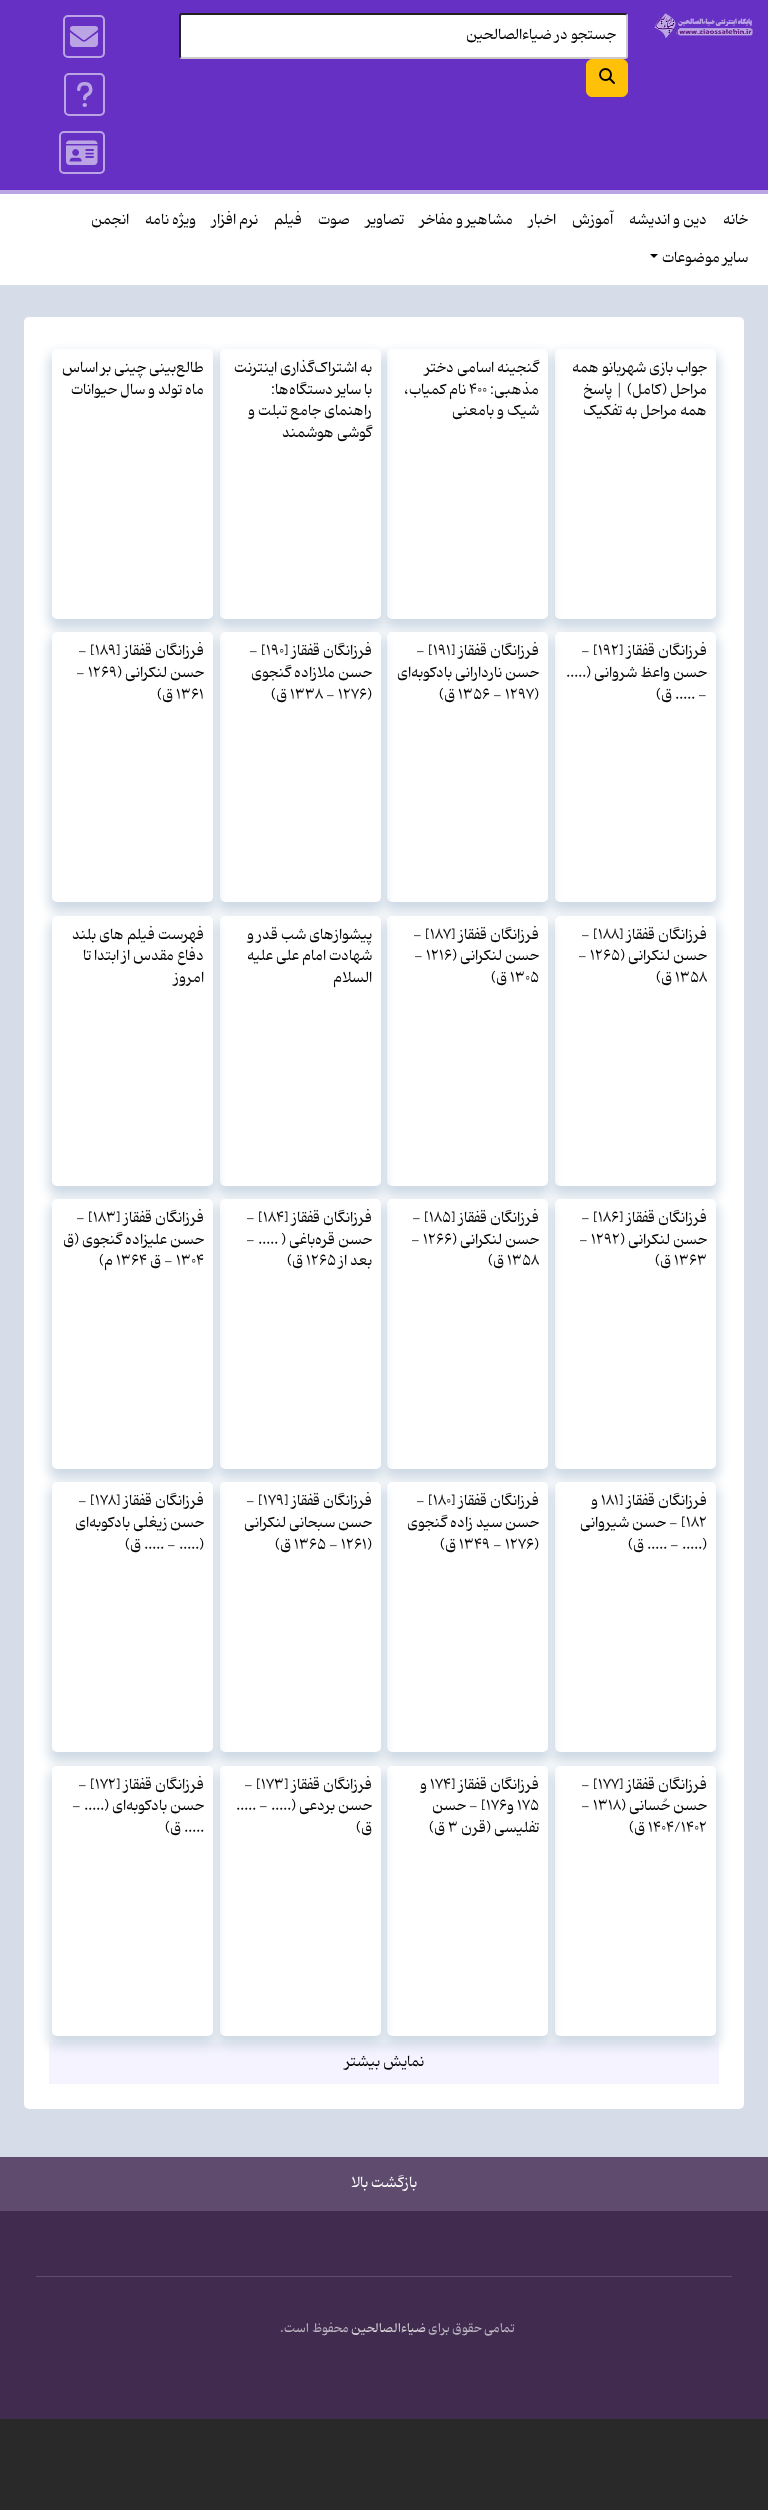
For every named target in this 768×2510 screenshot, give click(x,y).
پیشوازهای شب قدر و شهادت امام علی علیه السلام (309, 957)
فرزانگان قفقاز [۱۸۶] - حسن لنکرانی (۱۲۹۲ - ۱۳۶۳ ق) (643, 1240)
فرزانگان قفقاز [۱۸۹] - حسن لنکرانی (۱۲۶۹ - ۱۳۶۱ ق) (140, 673)
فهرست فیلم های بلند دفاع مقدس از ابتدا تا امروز (138, 957)
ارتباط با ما (85, 37)
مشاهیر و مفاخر (466, 220)
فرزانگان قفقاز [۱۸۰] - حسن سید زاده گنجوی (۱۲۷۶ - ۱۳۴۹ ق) (473, 1523)
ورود (83, 153)
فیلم (288, 220)
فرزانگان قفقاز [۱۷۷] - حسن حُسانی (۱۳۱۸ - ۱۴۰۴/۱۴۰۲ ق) (644, 1807)
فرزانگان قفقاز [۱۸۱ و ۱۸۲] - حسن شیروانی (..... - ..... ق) (643, 1523)
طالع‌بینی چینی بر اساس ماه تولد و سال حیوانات (133, 379)
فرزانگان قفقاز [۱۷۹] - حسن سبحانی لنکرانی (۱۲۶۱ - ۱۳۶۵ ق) (308, 1523)
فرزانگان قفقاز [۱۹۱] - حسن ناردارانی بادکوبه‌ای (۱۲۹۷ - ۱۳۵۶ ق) (468, 673)
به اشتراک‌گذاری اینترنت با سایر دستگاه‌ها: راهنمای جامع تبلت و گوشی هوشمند (303, 401)
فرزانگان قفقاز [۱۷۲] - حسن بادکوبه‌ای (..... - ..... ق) (138, 1807)
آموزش (592, 220)
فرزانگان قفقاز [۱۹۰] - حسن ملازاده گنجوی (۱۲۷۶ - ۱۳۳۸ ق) (310, 673)
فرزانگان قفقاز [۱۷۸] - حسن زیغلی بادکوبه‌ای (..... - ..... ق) (139, 1523)
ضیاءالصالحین (388, 2329)
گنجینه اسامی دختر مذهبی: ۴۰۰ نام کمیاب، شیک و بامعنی (471, 390)
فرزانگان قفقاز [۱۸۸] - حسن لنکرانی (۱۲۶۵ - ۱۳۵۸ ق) (642, 957)
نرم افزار (235, 220)
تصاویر (385, 220)
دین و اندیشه (668, 220)
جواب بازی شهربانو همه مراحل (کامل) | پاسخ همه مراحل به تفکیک (639, 390)
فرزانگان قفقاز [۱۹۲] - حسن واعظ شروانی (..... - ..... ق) (636, 673)
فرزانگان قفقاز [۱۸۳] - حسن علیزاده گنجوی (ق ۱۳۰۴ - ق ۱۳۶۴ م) (133, 1240)
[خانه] (704, 25)
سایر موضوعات (705, 258)
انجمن (110, 220)
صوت (334, 220)
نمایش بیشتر (384, 2062)
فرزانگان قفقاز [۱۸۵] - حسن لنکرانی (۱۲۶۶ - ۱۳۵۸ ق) (475, 1240)
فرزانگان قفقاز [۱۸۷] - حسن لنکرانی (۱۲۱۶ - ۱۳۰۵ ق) (476, 957)
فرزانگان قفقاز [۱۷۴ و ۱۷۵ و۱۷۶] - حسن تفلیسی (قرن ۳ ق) (479, 1807)
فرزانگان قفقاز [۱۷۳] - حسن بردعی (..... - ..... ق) (304, 1807)
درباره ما (85, 95)
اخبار (542, 220)
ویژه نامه (170, 220)
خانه (735, 220)
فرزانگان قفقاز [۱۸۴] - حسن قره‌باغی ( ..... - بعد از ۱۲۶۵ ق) (309, 1240)
